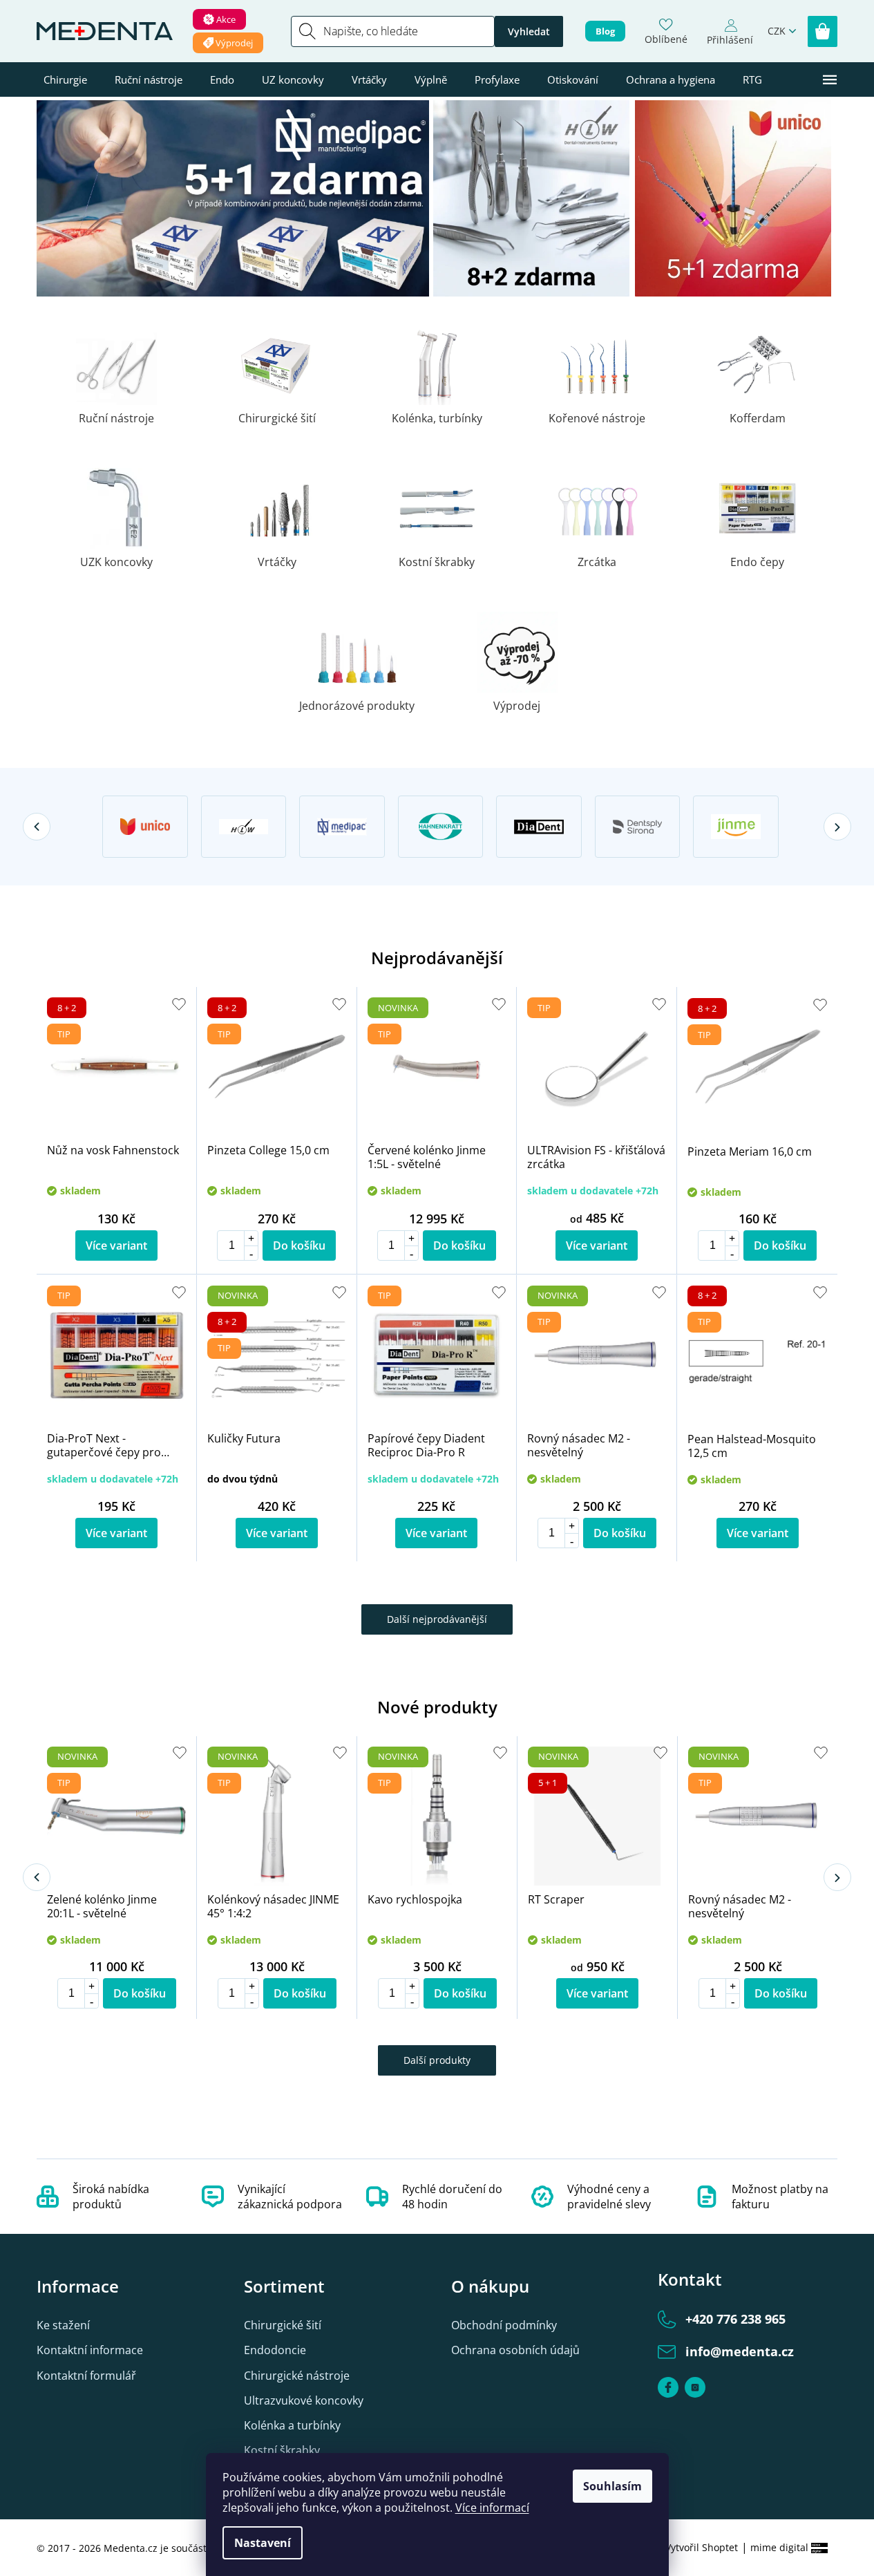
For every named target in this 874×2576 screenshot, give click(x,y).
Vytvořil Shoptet (702, 2547)
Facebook (668, 2387)
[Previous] (37, 827)
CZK (777, 31)
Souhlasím (612, 2486)
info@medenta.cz (740, 2351)
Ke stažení (63, 2325)
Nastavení (263, 2543)
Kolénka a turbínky (292, 2425)
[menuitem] (65, 79)
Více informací (492, 2508)
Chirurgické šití (283, 2325)
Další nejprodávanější (437, 1619)
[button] (251, 1238)
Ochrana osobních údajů (515, 2350)
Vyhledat (529, 31)
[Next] (837, 827)
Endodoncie (275, 2350)
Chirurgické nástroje (297, 2376)
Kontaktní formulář (86, 2376)
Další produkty (437, 2060)
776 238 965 (735, 2319)
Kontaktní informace (90, 2350)
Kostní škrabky (282, 2450)
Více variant (116, 1245)
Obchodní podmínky (504, 2325)
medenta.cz (695, 2387)
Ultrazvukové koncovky (304, 2400)
